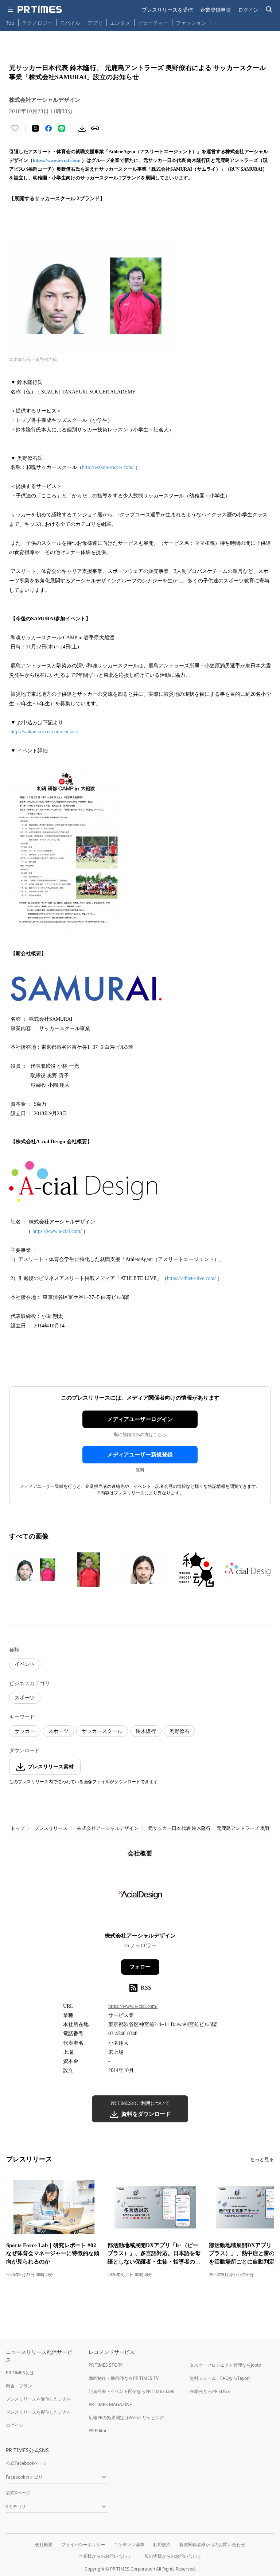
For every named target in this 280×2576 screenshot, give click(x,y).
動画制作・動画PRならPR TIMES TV (124, 2378)
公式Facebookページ (26, 2463)
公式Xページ (18, 2493)
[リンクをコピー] (95, 128)
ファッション (191, 23)
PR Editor (98, 2431)
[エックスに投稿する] (35, 128)
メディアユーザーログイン (140, 1419)
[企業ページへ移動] (140, 1897)
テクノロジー (37, 23)
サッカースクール (102, 1731)
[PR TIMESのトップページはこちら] (40, 9)
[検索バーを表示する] (269, 10)
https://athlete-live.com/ (191, 1278)
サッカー (25, 1731)
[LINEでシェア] (62, 128)
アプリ (95, 23)
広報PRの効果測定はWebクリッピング (126, 2418)
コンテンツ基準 (129, 2544)
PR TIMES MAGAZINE (110, 2404)
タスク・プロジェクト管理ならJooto (225, 2365)
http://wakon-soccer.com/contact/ (44, 732)
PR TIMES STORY (106, 2365)
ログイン (248, 10)
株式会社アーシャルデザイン (108, 1828)
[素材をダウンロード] (82, 128)
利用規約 (162, 2544)
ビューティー (153, 23)
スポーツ (25, 1698)
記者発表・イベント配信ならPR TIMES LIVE (132, 2391)
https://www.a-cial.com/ (57, 160)
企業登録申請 (215, 10)
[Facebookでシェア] (48, 128)
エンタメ (120, 23)
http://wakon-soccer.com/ (108, 467)
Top (10, 23)
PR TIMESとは (20, 2373)
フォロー (140, 1967)
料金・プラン (19, 2386)
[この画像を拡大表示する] (35, 1570)
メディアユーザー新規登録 (140, 1455)
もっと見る (262, 2159)
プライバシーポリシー (83, 2544)
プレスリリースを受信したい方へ (39, 2399)
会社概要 (44, 2544)
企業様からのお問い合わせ (105, 2556)
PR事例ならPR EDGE (210, 2391)
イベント (25, 1664)
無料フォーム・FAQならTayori (220, 2378)
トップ (18, 1828)
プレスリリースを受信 (167, 10)
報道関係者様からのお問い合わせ (212, 2544)
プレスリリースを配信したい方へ (39, 2412)
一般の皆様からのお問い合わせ (171, 2556)
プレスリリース (51, 1828)
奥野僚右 (179, 1731)
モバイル (70, 23)
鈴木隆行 (146, 1731)
